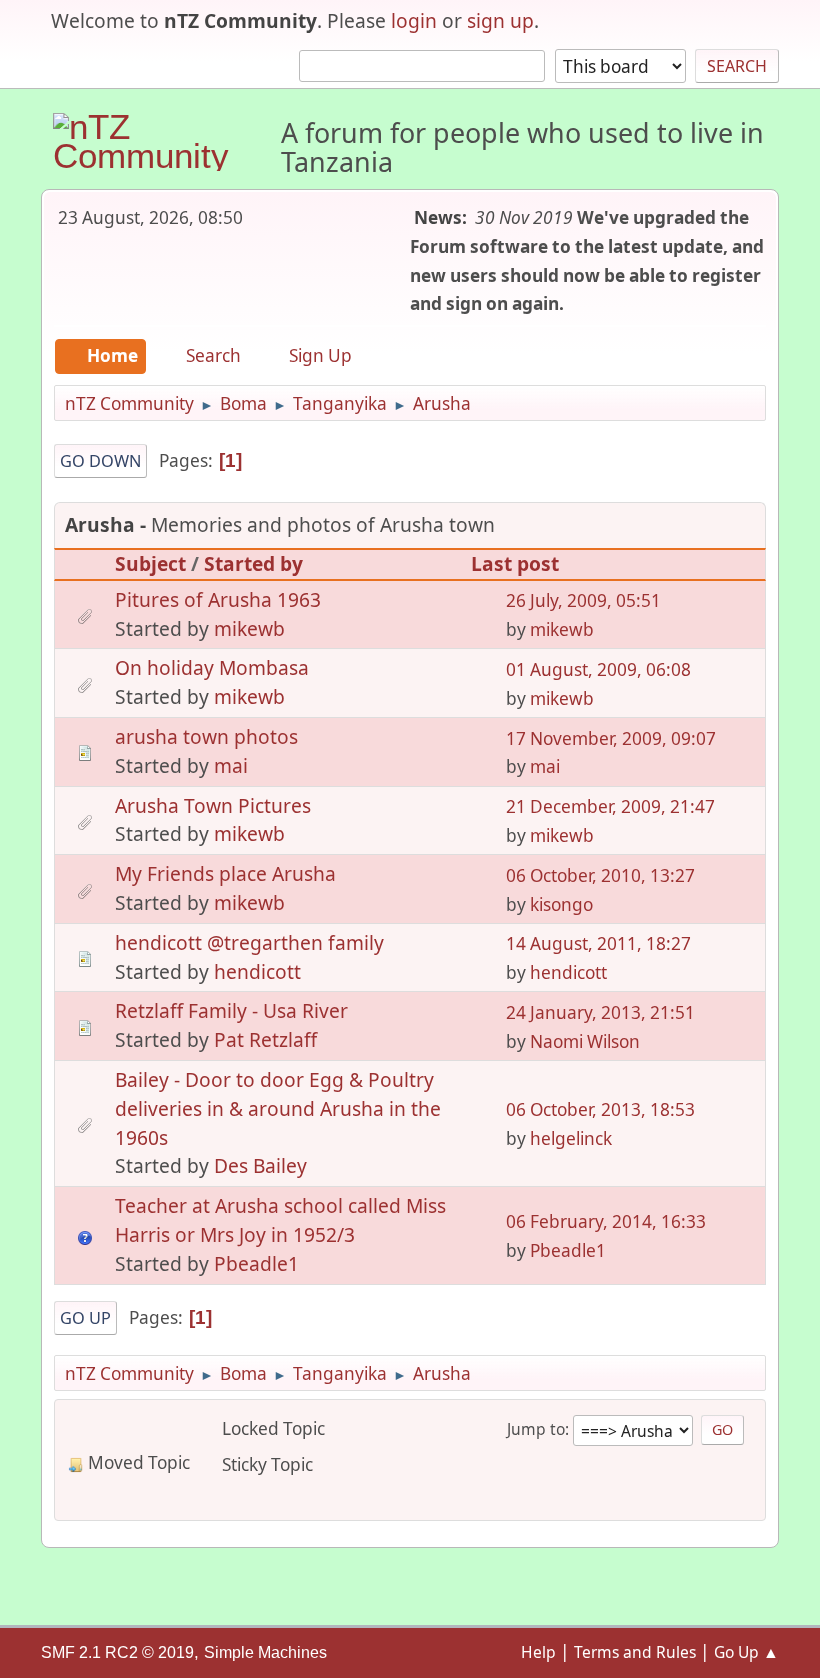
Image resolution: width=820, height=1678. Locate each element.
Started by (253, 563)
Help (538, 1652)
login (414, 20)
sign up (500, 20)
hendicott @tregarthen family (249, 942)
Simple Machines (265, 1652)
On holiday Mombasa (212, 667)
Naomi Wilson (585, 1041)
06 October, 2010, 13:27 (600, 875)
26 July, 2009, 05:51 (583, 600)
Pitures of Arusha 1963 (218, 599)
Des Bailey (260, 1165)
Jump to (536, 1429)
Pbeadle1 (256, 1263)
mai (231, 765)
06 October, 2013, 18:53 (600, 1109)
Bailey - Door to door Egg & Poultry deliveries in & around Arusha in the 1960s (278, 1108)
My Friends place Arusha (225, 873)
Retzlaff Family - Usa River (231, 1010)
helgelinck (571, 1138)
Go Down (100, 461)
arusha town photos (206, 736)
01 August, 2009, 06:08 (598, 669)
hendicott (257, 971)
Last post (515, 563)
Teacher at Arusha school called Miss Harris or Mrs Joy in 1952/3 (280, 1220)
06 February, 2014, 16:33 (606, 1221)
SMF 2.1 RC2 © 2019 (117, 1652)
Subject (150, 563)
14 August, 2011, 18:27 (598, 943)
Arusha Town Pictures (213, 805)
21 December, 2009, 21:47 (610, 806)
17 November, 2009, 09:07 (611, 738)
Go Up (85, 1318)
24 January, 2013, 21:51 (600, 1012)
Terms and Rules (635, 1652)
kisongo (561, 904)
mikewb (249, 628)
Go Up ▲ (746, 1652)
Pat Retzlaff (265, 1039)
